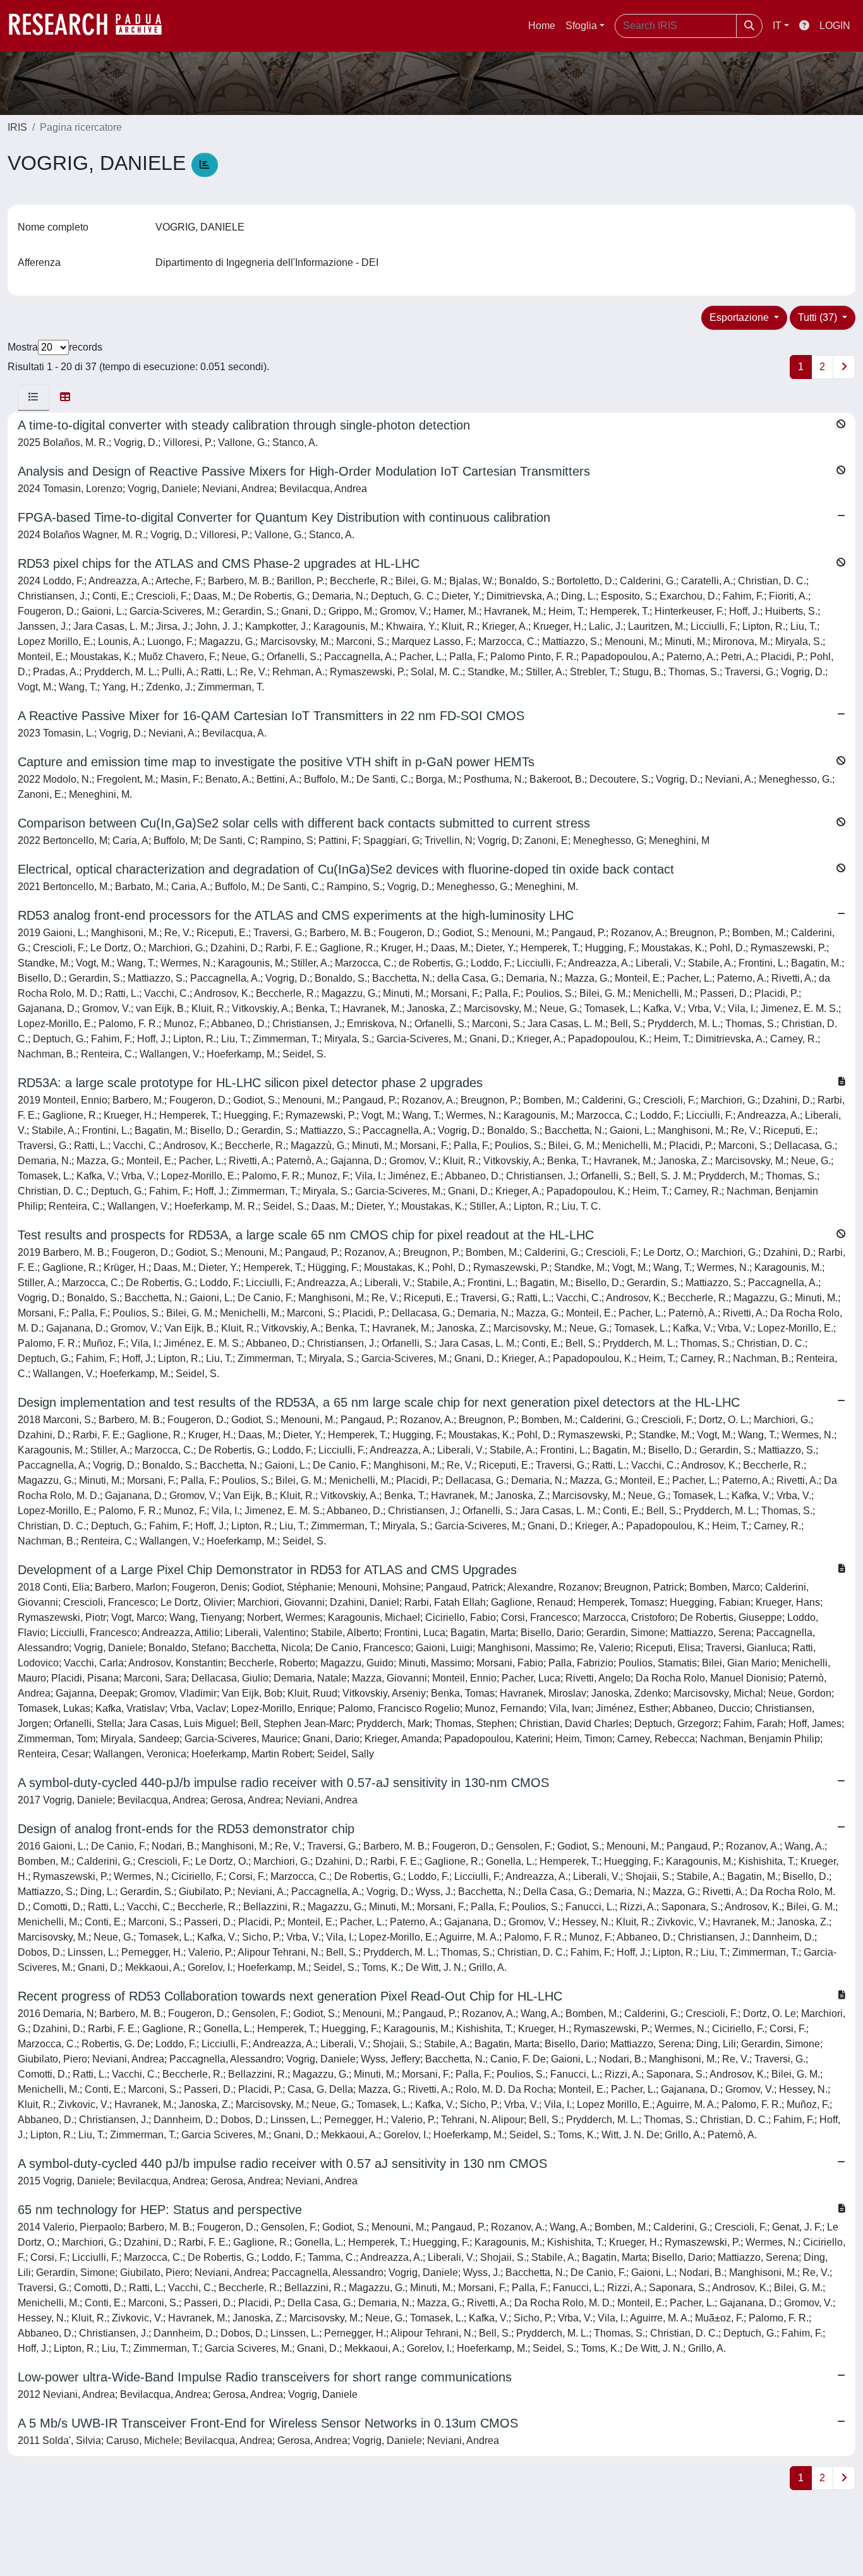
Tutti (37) (819, 317)
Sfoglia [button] (581, 26)
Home (542, 26)
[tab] (33, 397)
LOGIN (835, 26)
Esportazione (740, 317)
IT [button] (777, 26)
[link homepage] (92, 26)
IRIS (17, 127)
